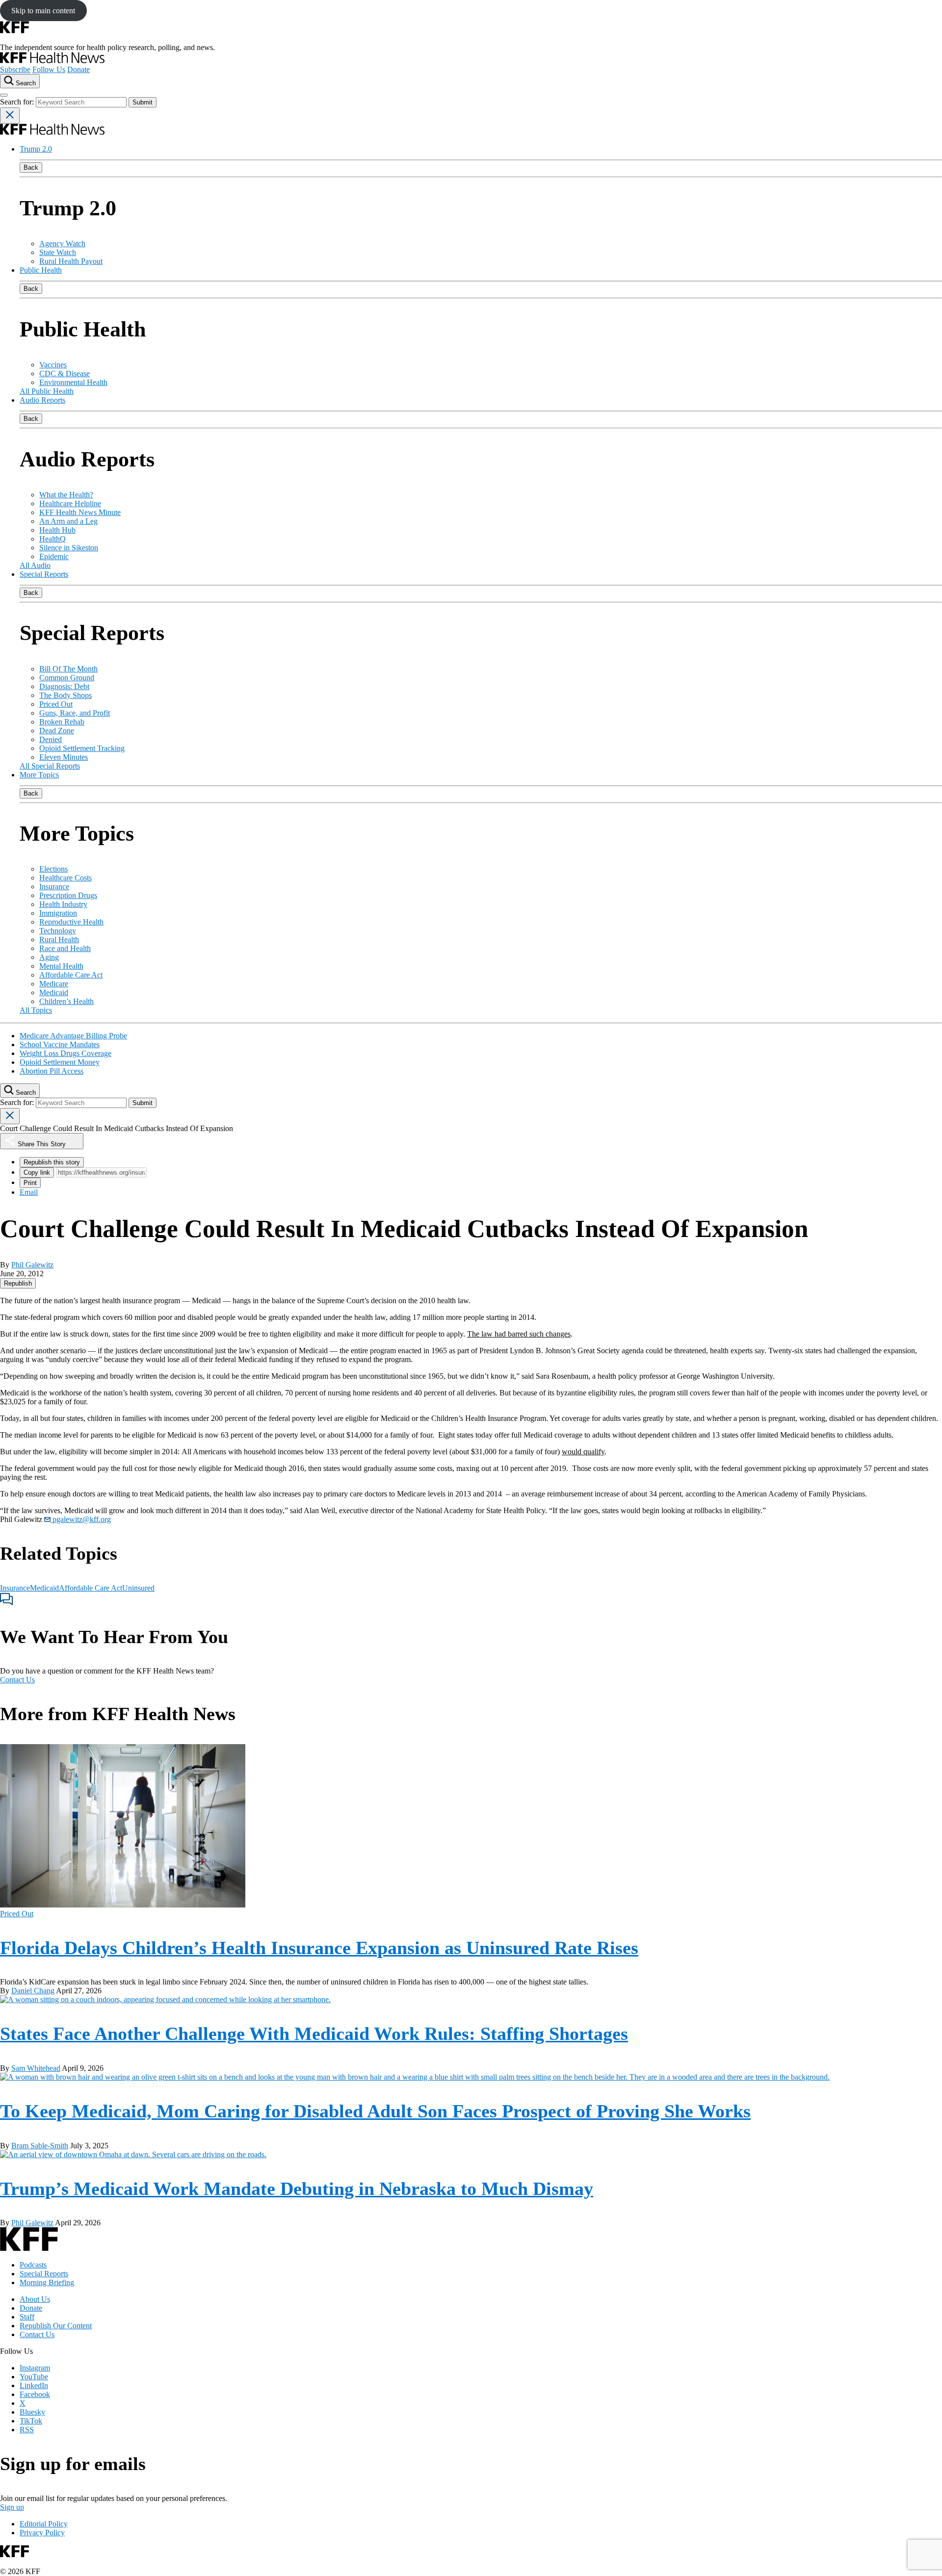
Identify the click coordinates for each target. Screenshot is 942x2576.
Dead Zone (57, 731)
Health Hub (57, 530)
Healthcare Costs (65, 878)
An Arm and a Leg (68, 521)
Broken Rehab (62, 722)
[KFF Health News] (52, 61)
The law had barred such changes (519, 1334)
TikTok (31, 2421)
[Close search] (10, 116)
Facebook (35, 2394)
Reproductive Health (71, 922)
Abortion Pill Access (52, 1071)
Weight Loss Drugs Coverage (65, 1053)
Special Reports (44, 574)
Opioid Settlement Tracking (82, 748)
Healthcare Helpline (70, 503)
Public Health (41, 270)
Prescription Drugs (68, 895)
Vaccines (53, 365)
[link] (18, 1283)
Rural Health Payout (71, 261)
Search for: (18, 102)
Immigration (58, 913)
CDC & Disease (65, 374)
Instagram (35, 2368)
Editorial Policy (44, 2524)
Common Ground (67, 678)
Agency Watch (62, 244)
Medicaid (54, 992)
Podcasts (33, 2265)
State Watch (58, 252)
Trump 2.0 (36, 149)
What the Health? (66, 495)
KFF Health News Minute (80, 512)
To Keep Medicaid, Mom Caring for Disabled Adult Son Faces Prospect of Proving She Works (375, 2111)
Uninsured (138, 1588)
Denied (51, 739)
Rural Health (59, 940)
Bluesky (32, 2412)
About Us (35, 2299)
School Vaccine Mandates (60, 1044)
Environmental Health (73, 382)
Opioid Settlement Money (60, 1062)
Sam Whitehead (36, 2068)
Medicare (54, 984)
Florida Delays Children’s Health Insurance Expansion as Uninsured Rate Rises (319, 1948)
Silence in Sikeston (69, 548)
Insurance (54, 887)
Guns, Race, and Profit (75, 713)
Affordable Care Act (71, 975)
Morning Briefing (47, 2282)
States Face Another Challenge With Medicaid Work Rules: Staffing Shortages (314, 2034)
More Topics (39, 775)
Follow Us (49, 69)
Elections (53, 869)
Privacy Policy (42, 2533)
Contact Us (17, 1680)
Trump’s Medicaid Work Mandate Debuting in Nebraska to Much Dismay (297, 2189)
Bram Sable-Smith (40, 2146)
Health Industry (63, 904)
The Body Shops (65, 695)
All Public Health (47, 391)
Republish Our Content (56, 2326)
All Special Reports (50, 766)
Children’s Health (66, 1001)
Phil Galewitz (32, 1265)
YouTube (34, 2377)
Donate (78, 69)
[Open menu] (4, 95)
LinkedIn (34, 2385)
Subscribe (15, 69)
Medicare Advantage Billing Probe (73, 1036)
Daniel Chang (33, 1991)
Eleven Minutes (64, 757)
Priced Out (56, 704)
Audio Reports (42, 400)
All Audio (35, 565)
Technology (58, 931)
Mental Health (61, 966)
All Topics (36, 1010)
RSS (27, 2430)
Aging (49, 957)
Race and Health (65, 948)
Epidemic (54, 556)
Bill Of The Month (68, 669)
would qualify (583, 1452)
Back (31, 167)
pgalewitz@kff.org (81, 1519)
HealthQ (52, 539)
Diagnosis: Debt (64, 686)
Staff (27, 2317)
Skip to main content (43, 11)
